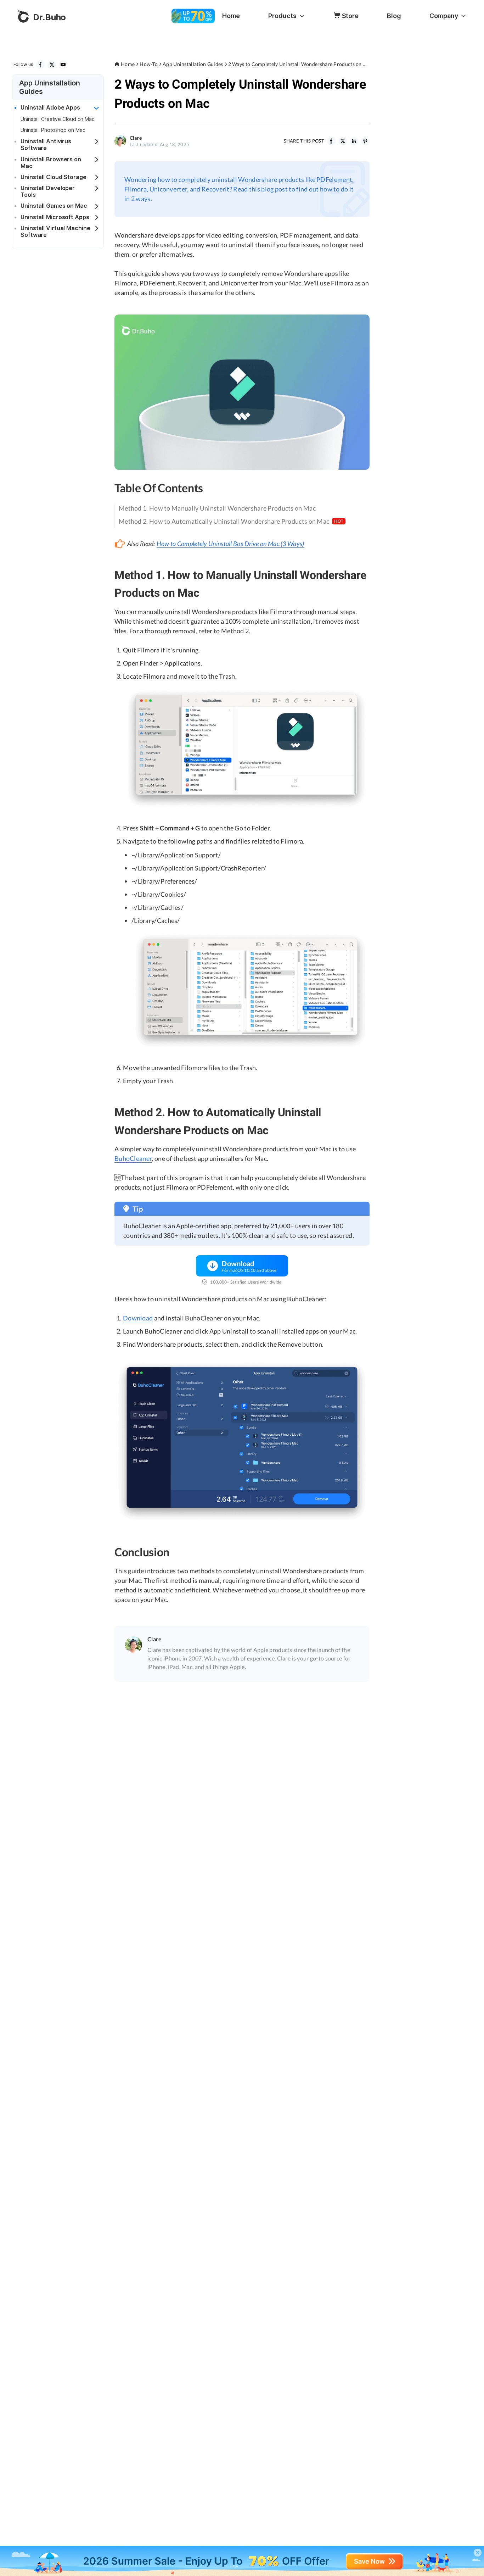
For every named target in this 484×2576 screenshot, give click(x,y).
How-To (149, 64)
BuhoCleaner (133, 1158)
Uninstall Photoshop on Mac (53, 130)
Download (138, 1318)
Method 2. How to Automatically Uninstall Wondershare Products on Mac (231, 521)
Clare (136, 138)
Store (350, 16)
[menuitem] (231, 16)
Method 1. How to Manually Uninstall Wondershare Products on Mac (217, 508)
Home (231, 16)
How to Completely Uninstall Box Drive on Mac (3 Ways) (230, 544)
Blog (394, 16)
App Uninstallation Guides (193, 64)
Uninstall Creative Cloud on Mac (58, 119)
